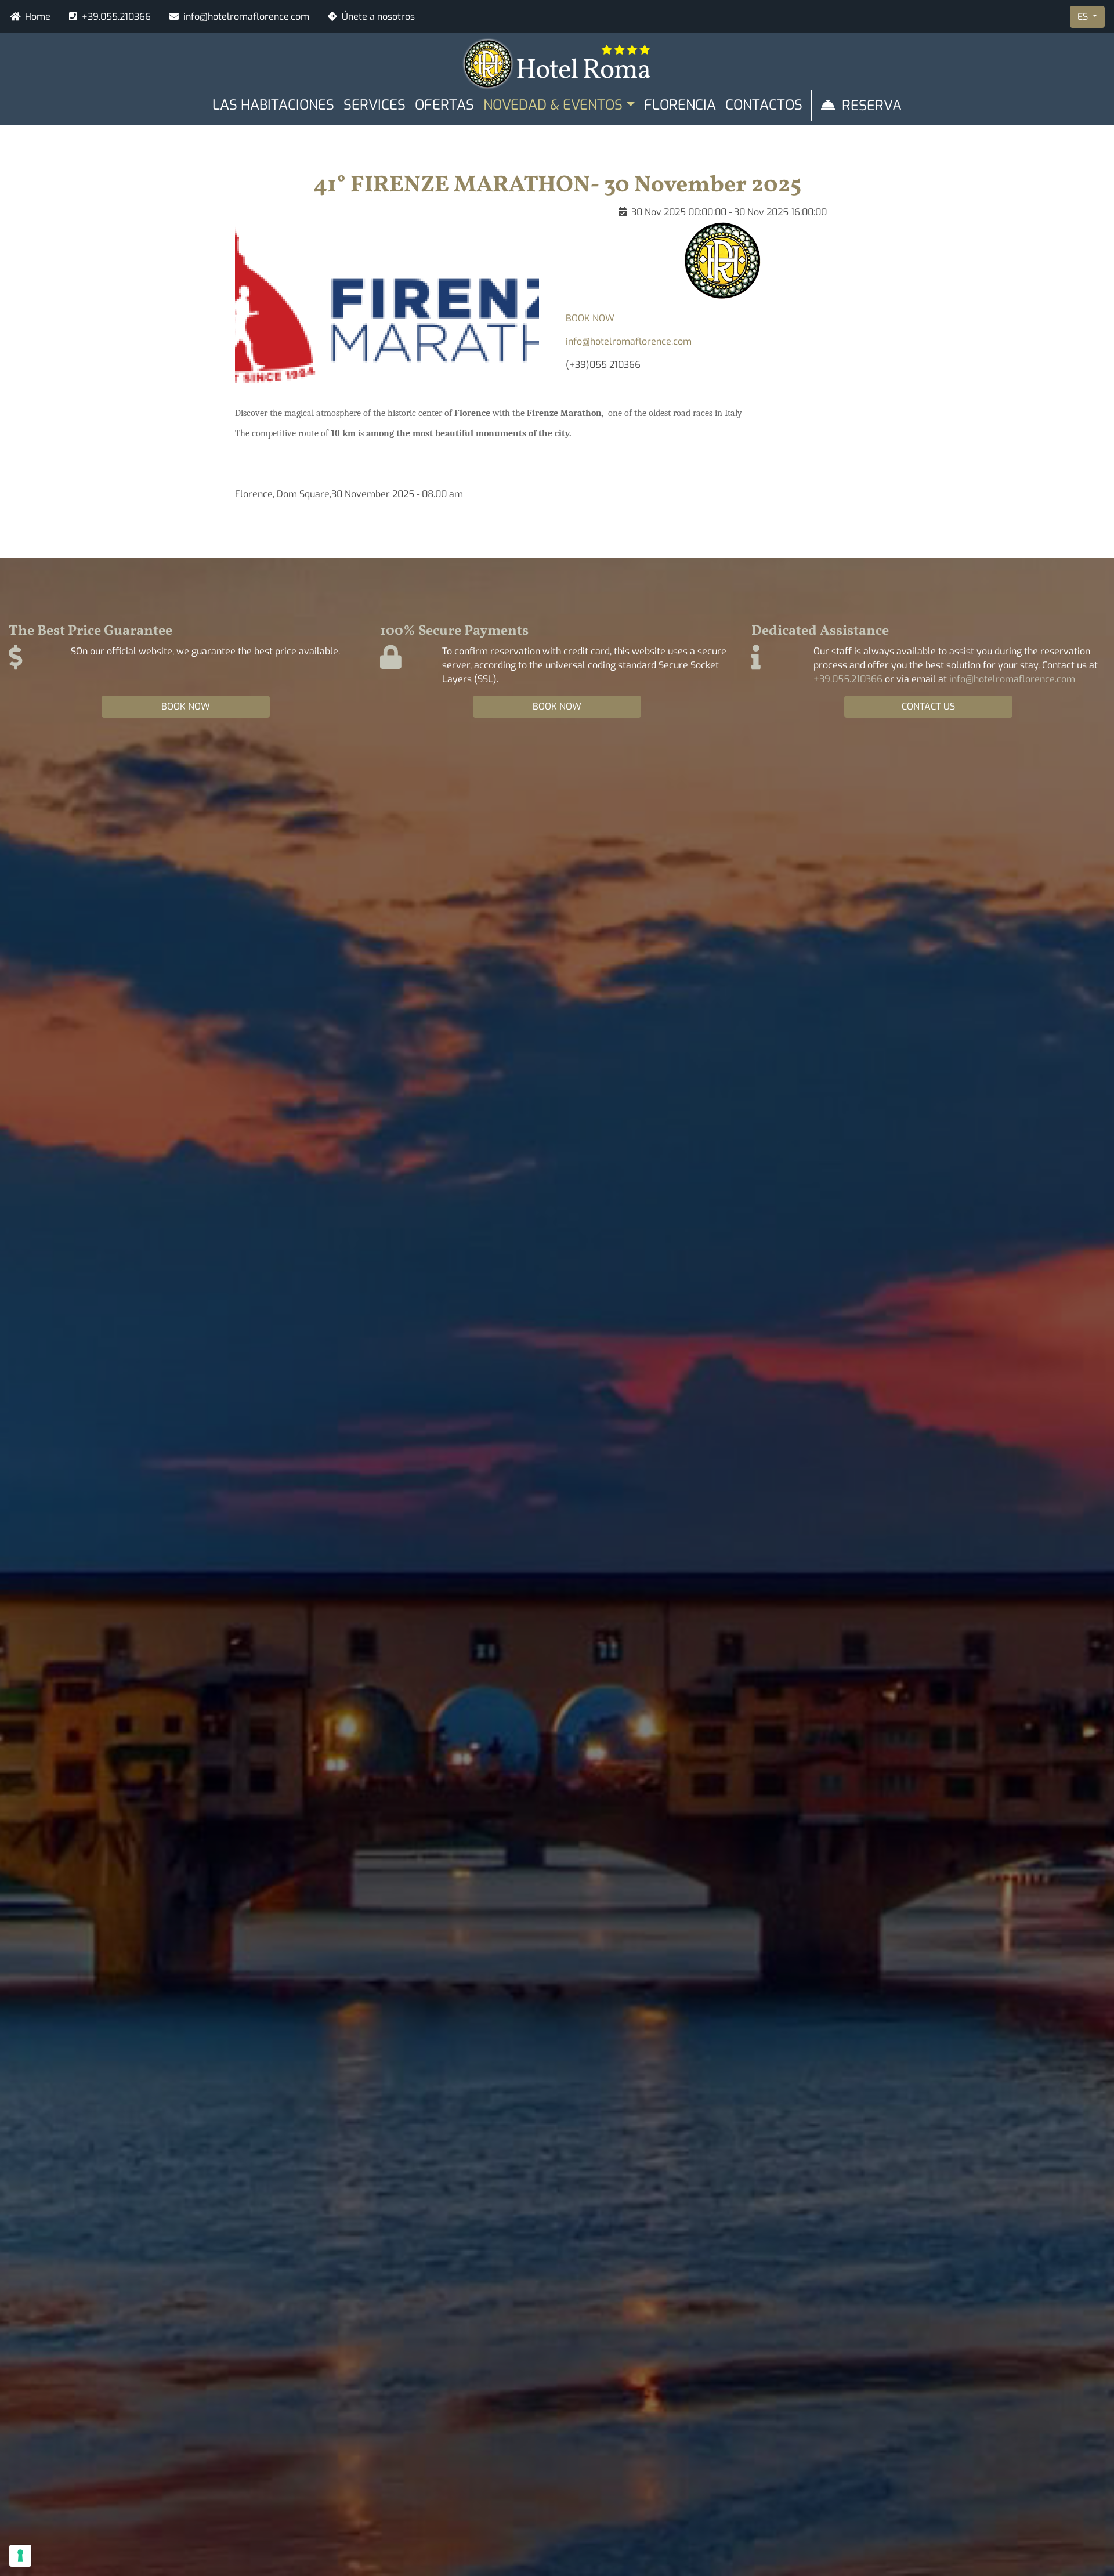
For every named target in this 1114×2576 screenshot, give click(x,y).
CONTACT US (928, 706)
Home (38, 17)
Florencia (680, 105)
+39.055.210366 (116, 17)
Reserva (872, 106)
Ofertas (444, 105)
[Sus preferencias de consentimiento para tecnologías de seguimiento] (20, 2556)
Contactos (764, 105)
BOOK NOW (590, 318)
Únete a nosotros (378, 17)
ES (1084, 17)
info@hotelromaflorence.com (246, 17)
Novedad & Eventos (553, 105)
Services (375, 105)
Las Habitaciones (273, 105)
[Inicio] (557, 63)
